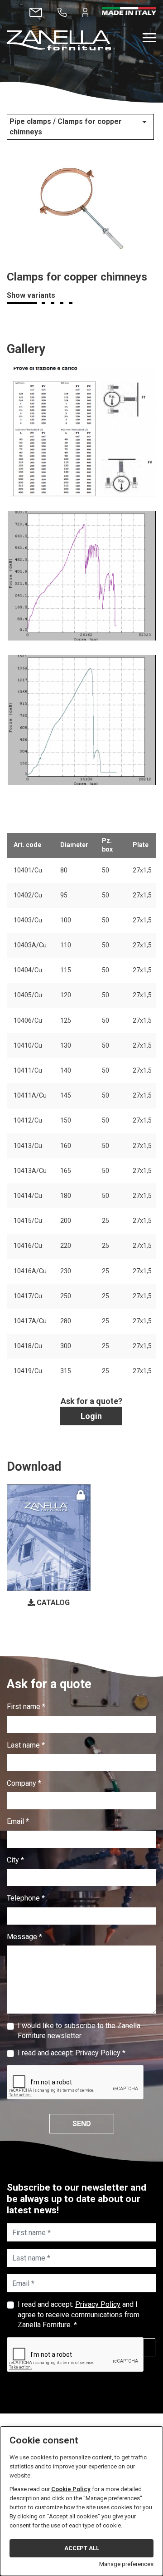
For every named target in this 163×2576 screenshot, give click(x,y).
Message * (24, 1937)
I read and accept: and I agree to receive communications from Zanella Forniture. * (79, 2315)
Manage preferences (126, 2564)
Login (91, 1416)
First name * (26, 1707)
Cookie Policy (71, 2489)
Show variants (31, 295)
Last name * (26, 1745)
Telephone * (26, 1898)
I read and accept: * (72, 2053)
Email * (18, 1821)
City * (15, 1860)
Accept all (82, 2548)
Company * (24, 1783)
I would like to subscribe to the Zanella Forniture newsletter (79, 2031)
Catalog (52, 1603)
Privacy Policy (98, 2053)
